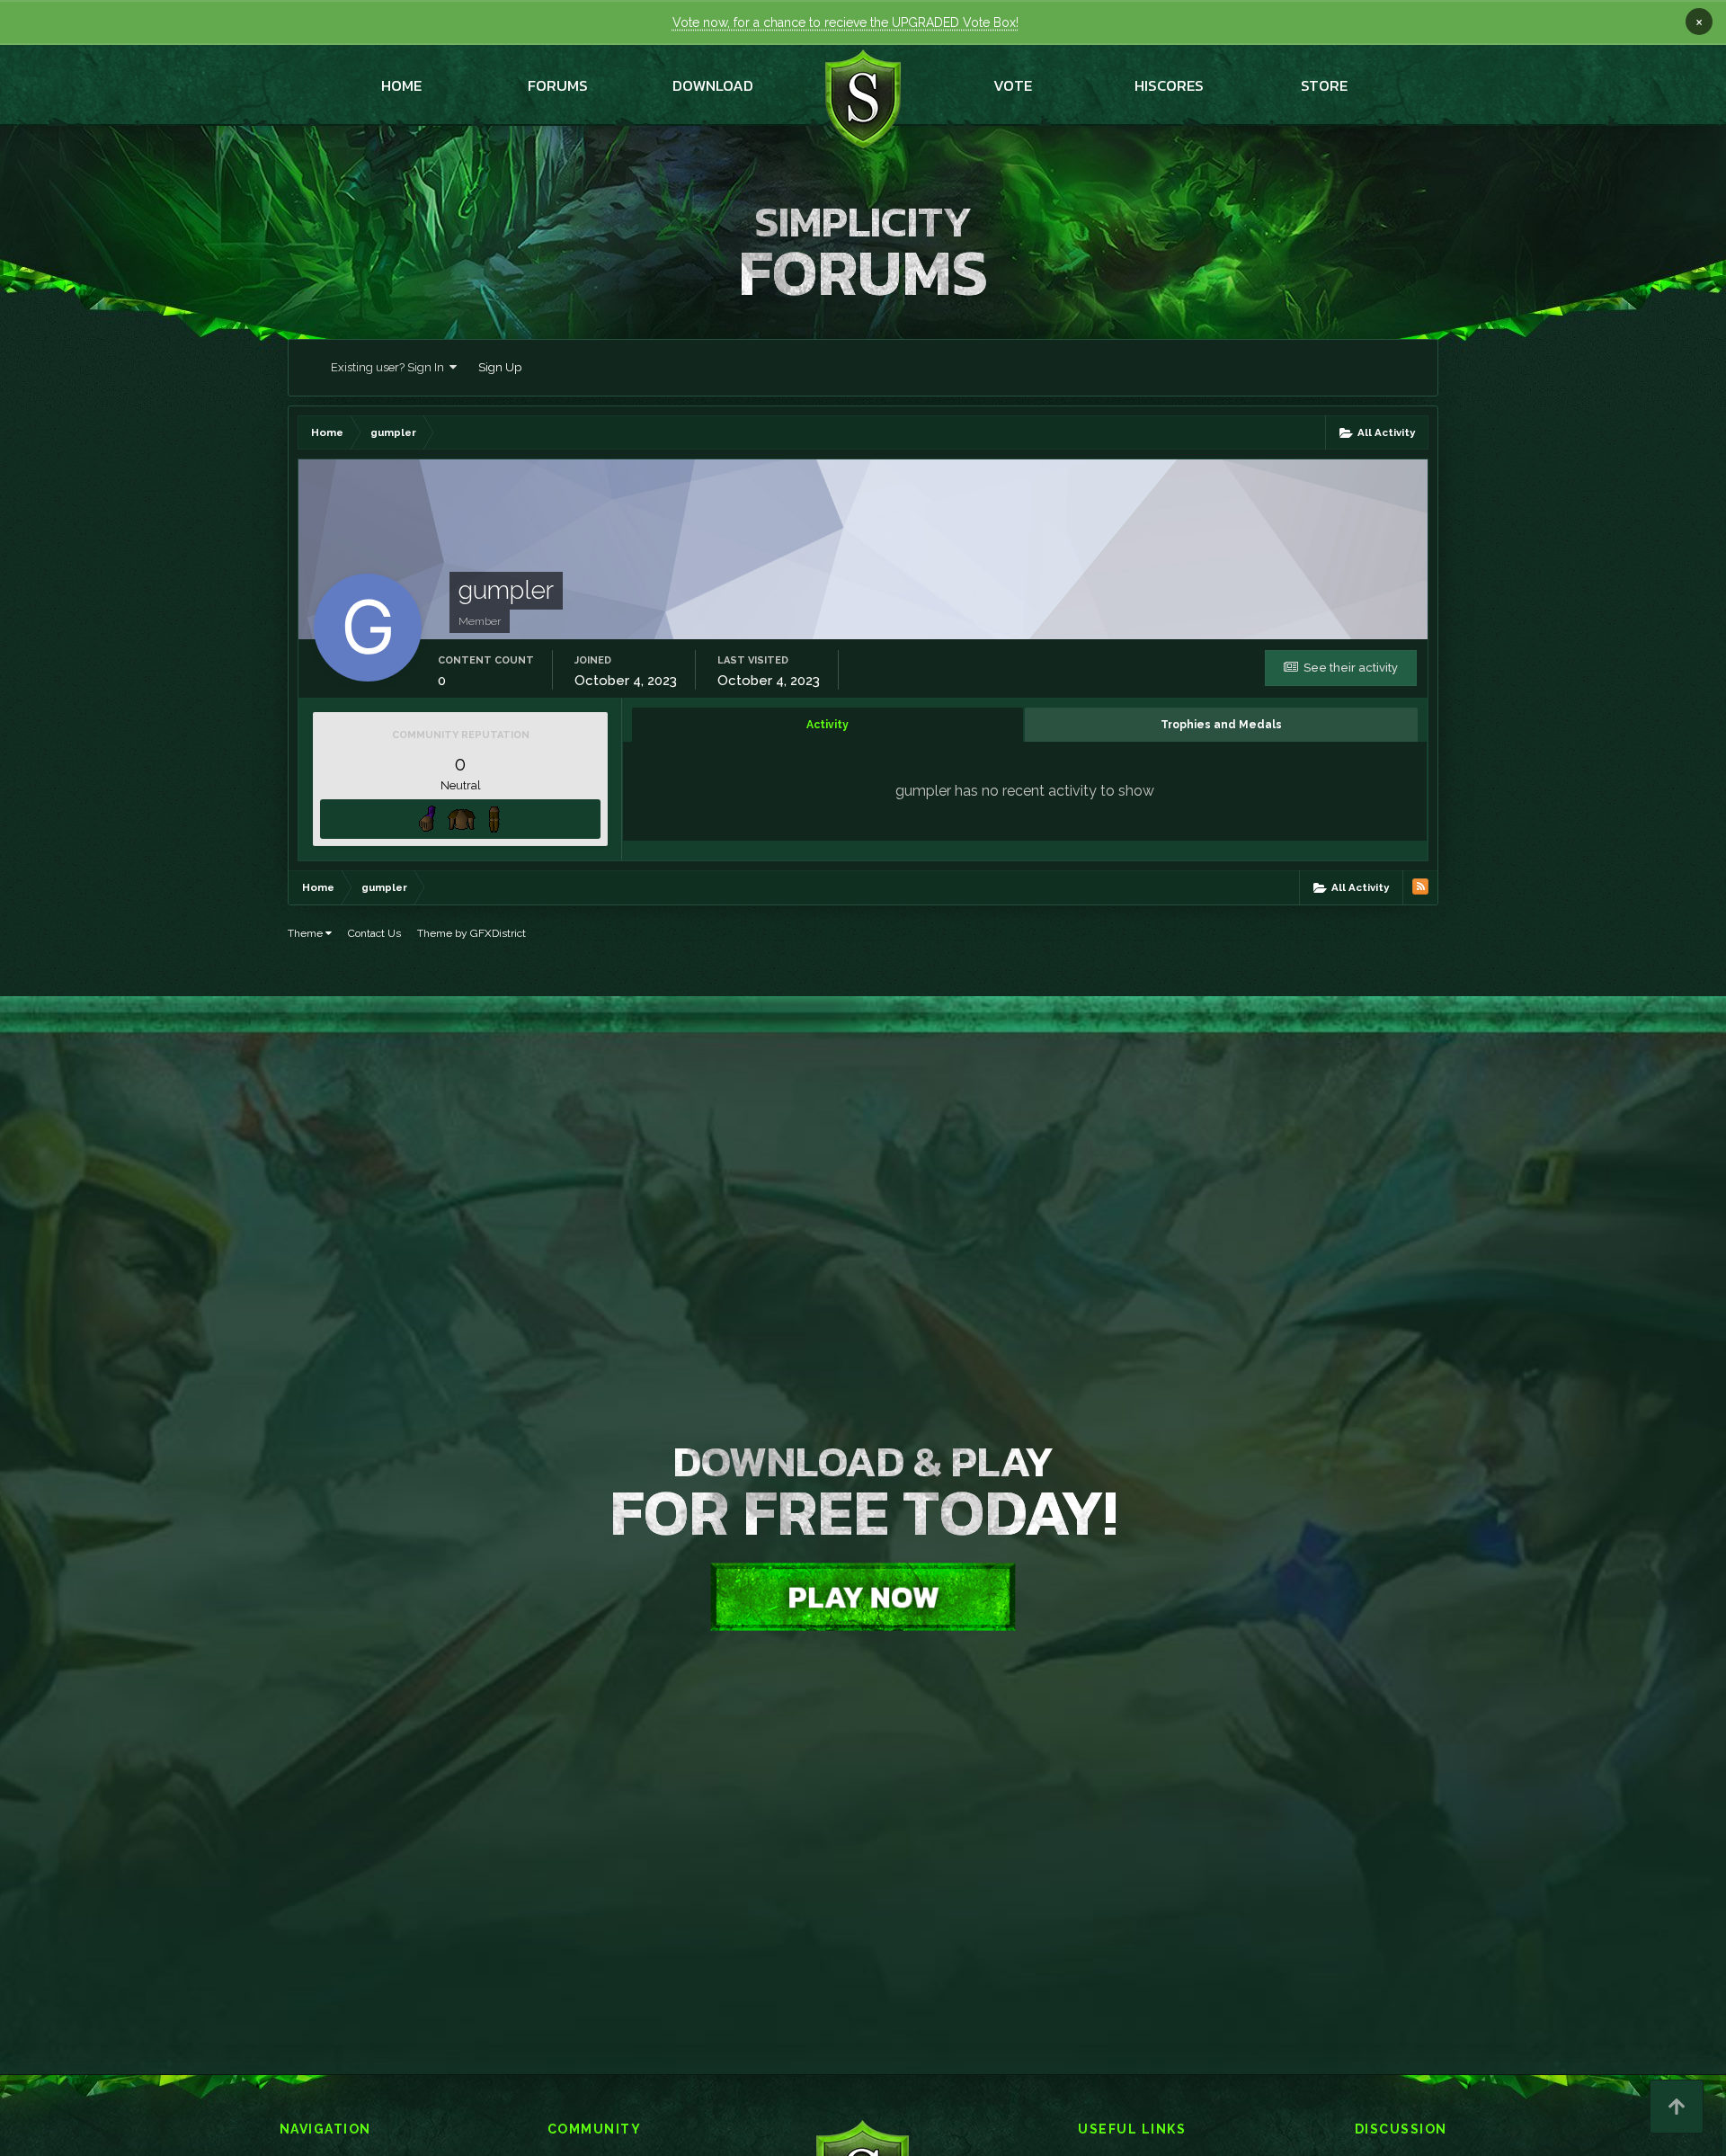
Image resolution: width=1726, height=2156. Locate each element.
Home (401, 85)
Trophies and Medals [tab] (1221, 725)
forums (558, 85)
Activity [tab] (827, 725)
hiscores (1169, 85)
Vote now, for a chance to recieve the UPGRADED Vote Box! (845, 22)
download (713, 85)
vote (1013, 85)
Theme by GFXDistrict (472, 933)
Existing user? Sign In (390, 367)
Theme (307, 933)
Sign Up (500, 367)
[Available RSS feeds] (1420, 886)
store (1324, 85)
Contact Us (374, 933)
